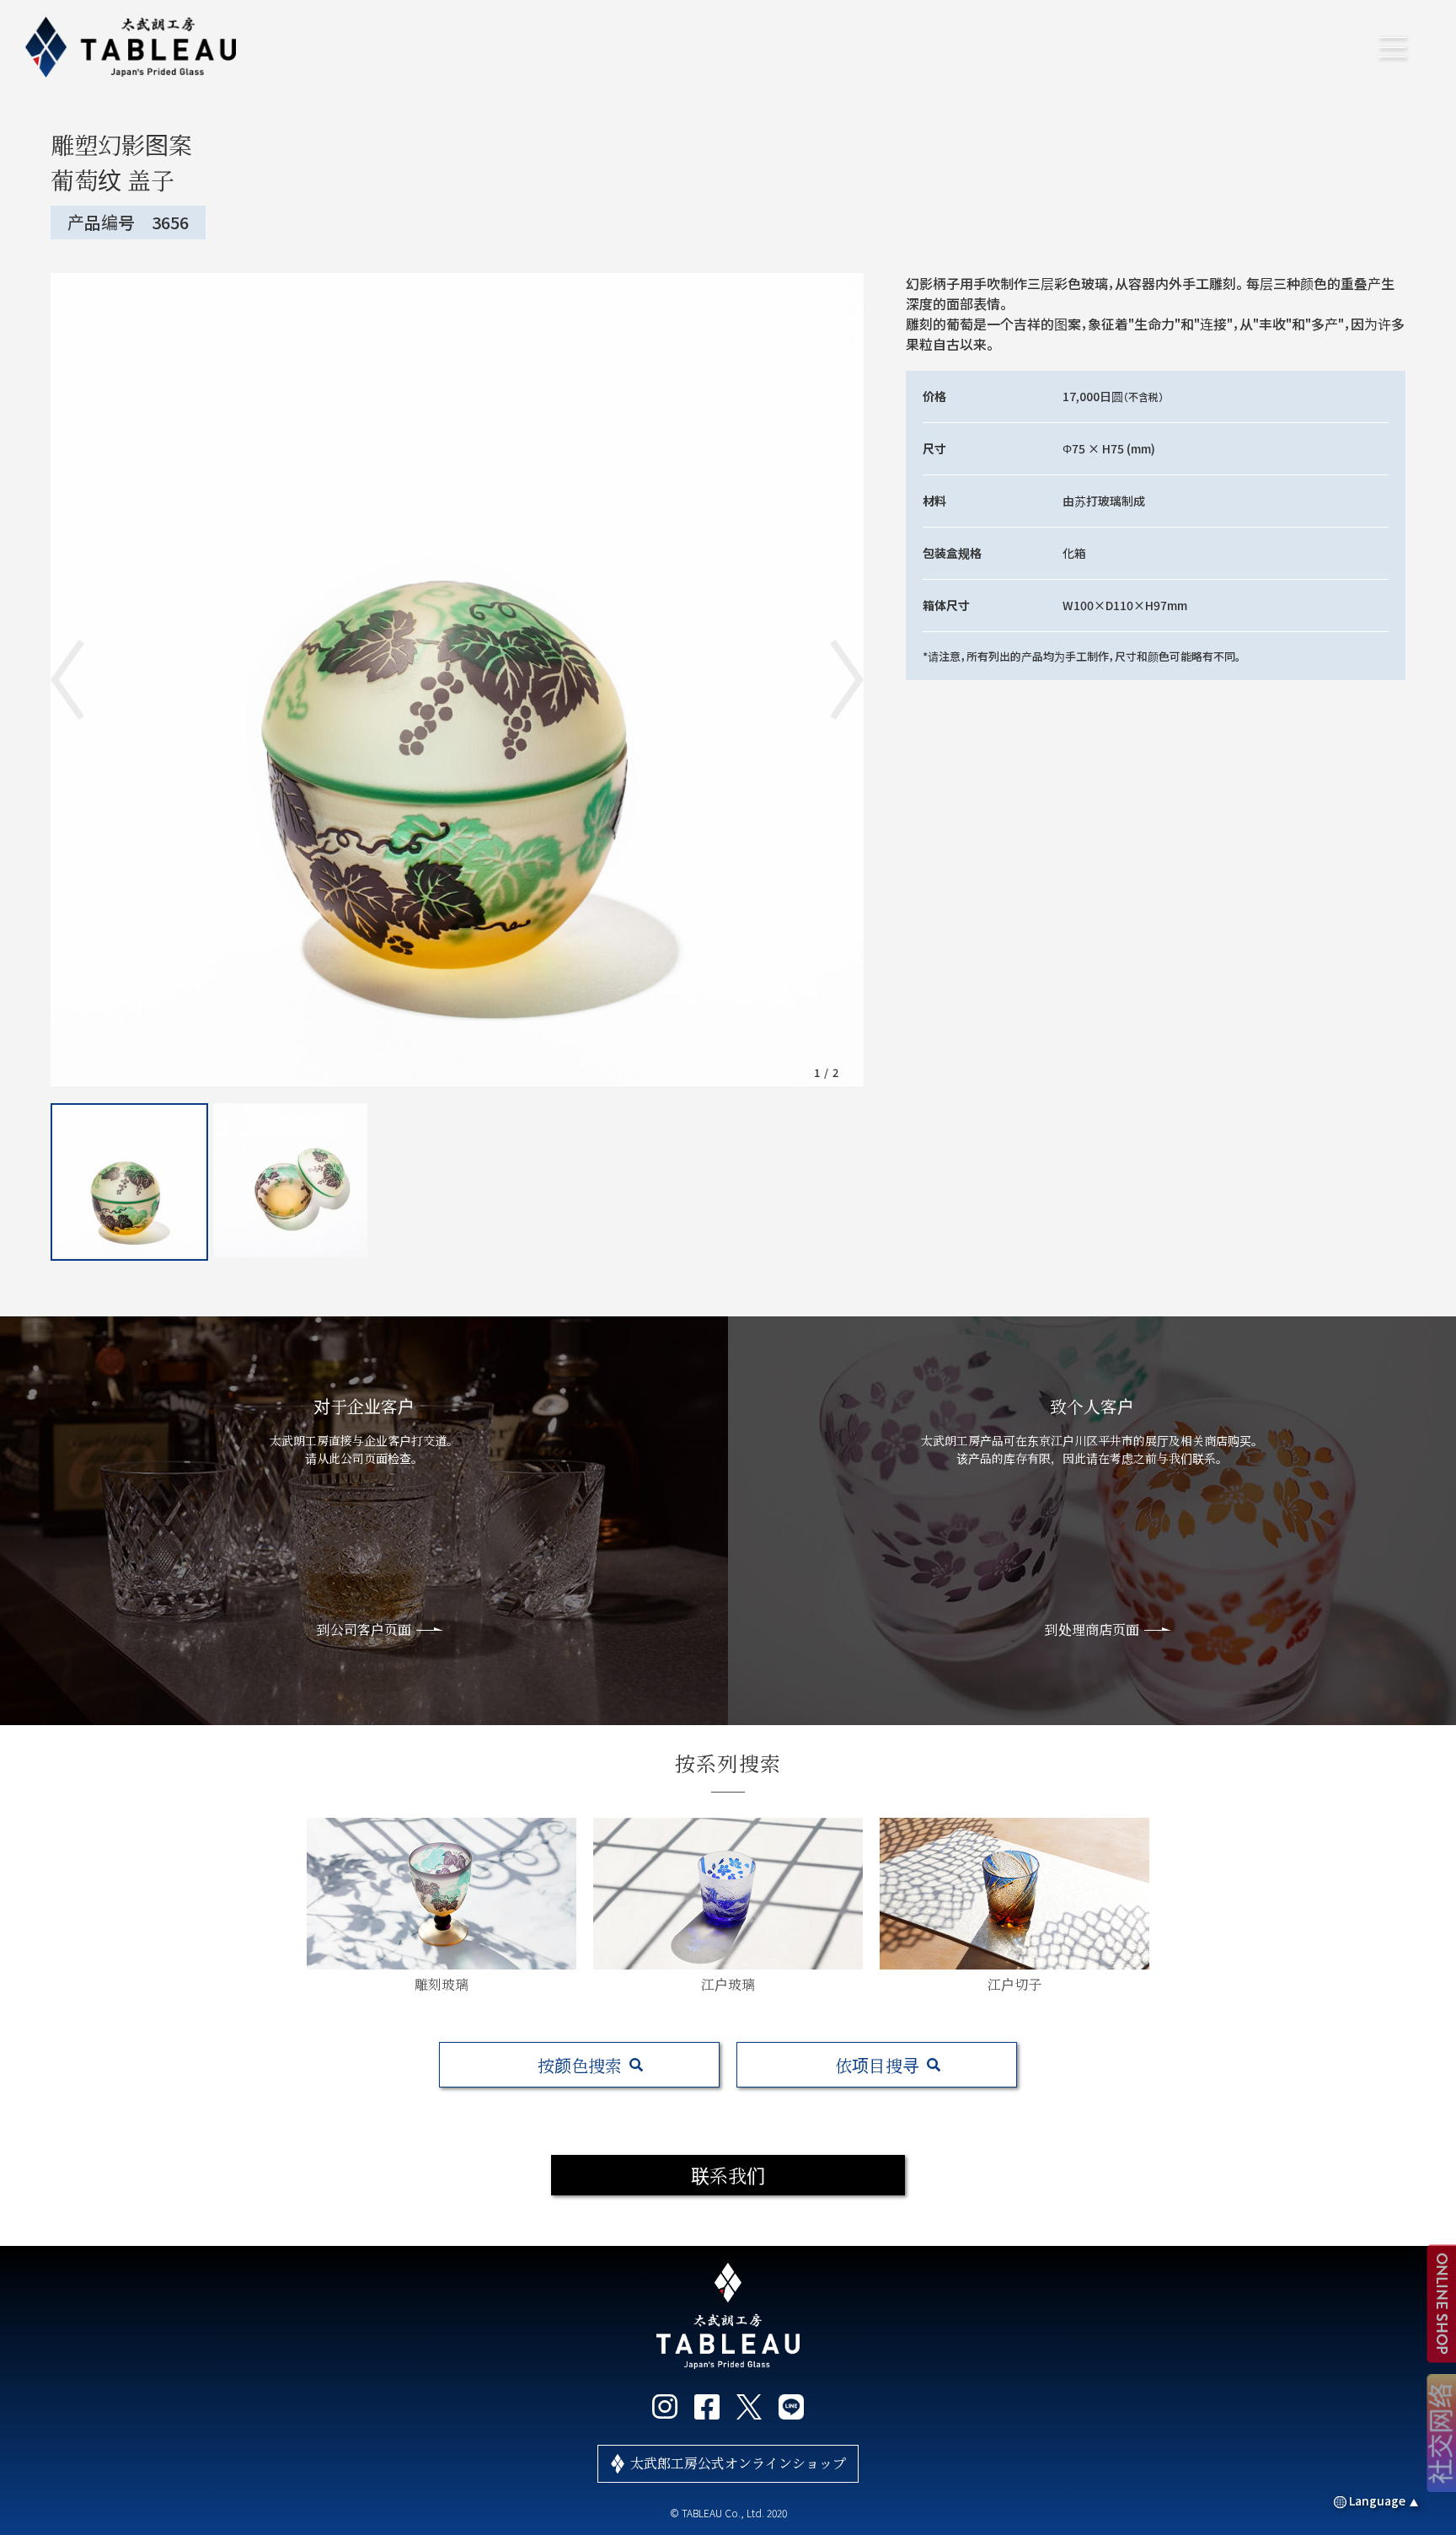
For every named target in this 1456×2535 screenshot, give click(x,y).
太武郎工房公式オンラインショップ (738, 2463)
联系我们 (728, 2175)
